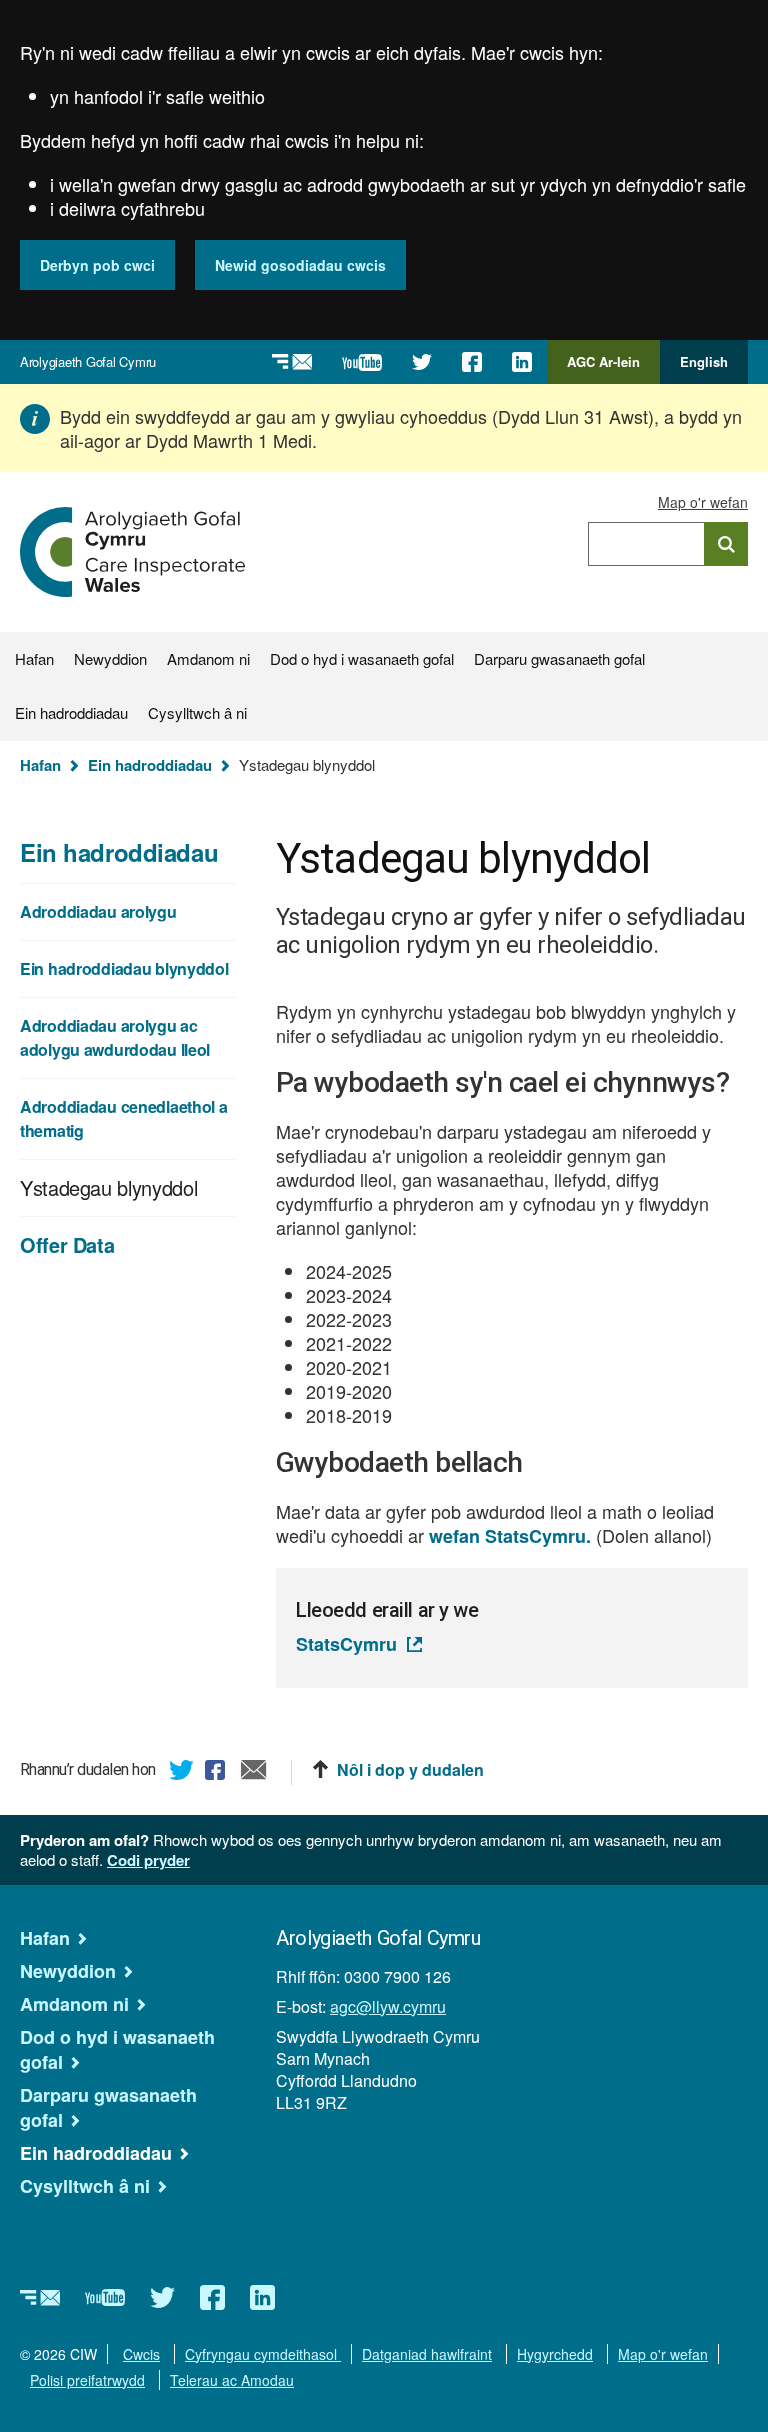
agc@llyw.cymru (388, 2006)
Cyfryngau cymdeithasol (263, 2354)
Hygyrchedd (555, 2354)
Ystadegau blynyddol (108, 1187)
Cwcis (141, 2354)
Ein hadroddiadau (71, 712)
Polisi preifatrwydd (87, 2380)
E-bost (254, 1773)
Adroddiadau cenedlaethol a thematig (124, 1118)
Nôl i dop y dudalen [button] (410, 1770)
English (704, 361)
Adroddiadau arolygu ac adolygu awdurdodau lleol (115, 1037)
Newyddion (110, 658)
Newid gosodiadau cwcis (300, 265)
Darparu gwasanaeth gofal (559, 658)
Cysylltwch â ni (197, 712)
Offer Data (67, 1244)
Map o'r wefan (703, 502)
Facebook (218, 1773)
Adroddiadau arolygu (98, 911)
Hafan (34, 658)
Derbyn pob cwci (97, 265)
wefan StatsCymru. (510, 1536)
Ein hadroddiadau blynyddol (124, 968)
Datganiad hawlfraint (427, 2354)
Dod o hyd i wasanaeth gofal (362, 658)
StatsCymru (346, 1644)
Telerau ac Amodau (232, 2380)
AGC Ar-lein (609, 368)
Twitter (182, 1773)
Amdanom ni (208, 658)
